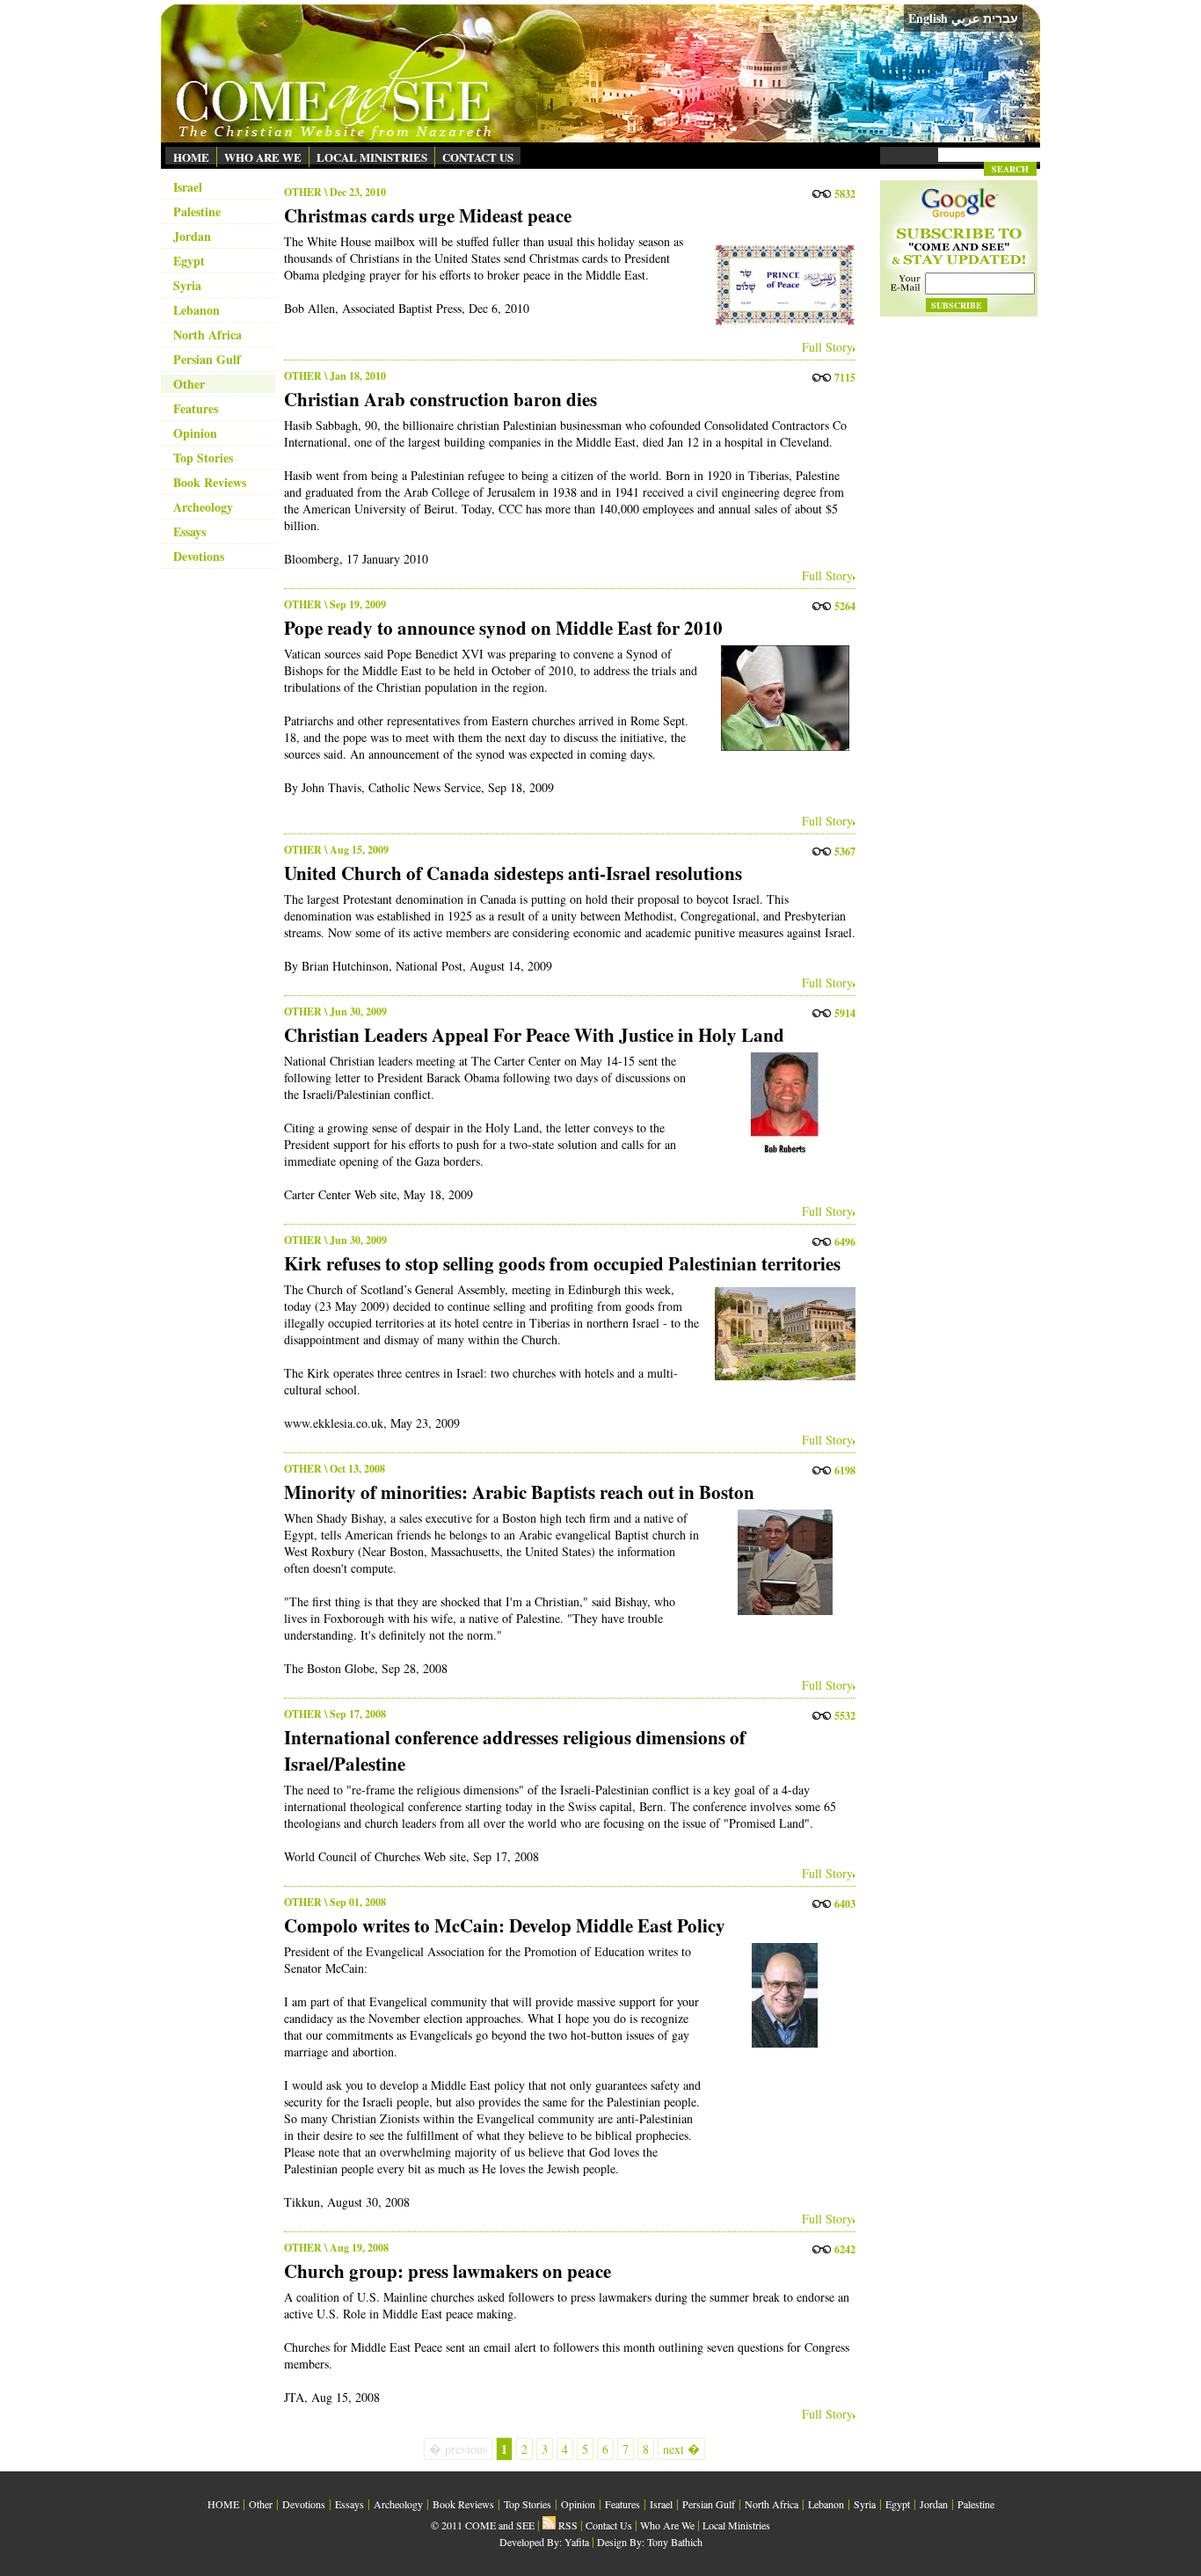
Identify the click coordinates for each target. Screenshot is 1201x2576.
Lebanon (197, 310)
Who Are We (667, 2525)
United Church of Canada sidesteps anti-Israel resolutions (513, 873)
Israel (188, 187)
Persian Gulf (207, 359)
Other (189, 384)
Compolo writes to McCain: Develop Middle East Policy (505, 1925)
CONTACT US (478, 157)
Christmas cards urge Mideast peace (428, 215)
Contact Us (609, 2525)
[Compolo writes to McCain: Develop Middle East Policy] (781, 1996)
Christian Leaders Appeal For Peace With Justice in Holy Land (534, 1035)
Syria (187, 285)
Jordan (192, 236)
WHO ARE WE (263, 157)
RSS (567, 2525)
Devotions (199, 556)
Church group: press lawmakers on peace (448, 2271)
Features (196, 408)
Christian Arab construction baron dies (440, 399)
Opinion (195, 433)
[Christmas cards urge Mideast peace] (781, 286)
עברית (1001, 18)
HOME (191, 157)
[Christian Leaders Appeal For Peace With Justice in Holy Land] (781, 1105)
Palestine (197, 211)
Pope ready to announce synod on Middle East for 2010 (503, 628)
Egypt (189, 261)
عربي (965, 18)
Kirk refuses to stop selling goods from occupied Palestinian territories (562, 1263)
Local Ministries (736, 2525)
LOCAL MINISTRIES (372, 157)
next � (681, 2449)
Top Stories (203, 458)
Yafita (577, 2542)
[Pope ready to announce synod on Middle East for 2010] (781, 698)
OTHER (303, 192)
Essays (189, 531)
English (928, 18)
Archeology (203, 507)
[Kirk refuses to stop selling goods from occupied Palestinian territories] (781, 1334)
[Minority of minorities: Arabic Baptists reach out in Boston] (781, 1562)
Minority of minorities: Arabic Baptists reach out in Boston (519, 1492)
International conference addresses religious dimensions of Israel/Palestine (515, 1750)
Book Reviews (210, 482)
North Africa (207, 335)
